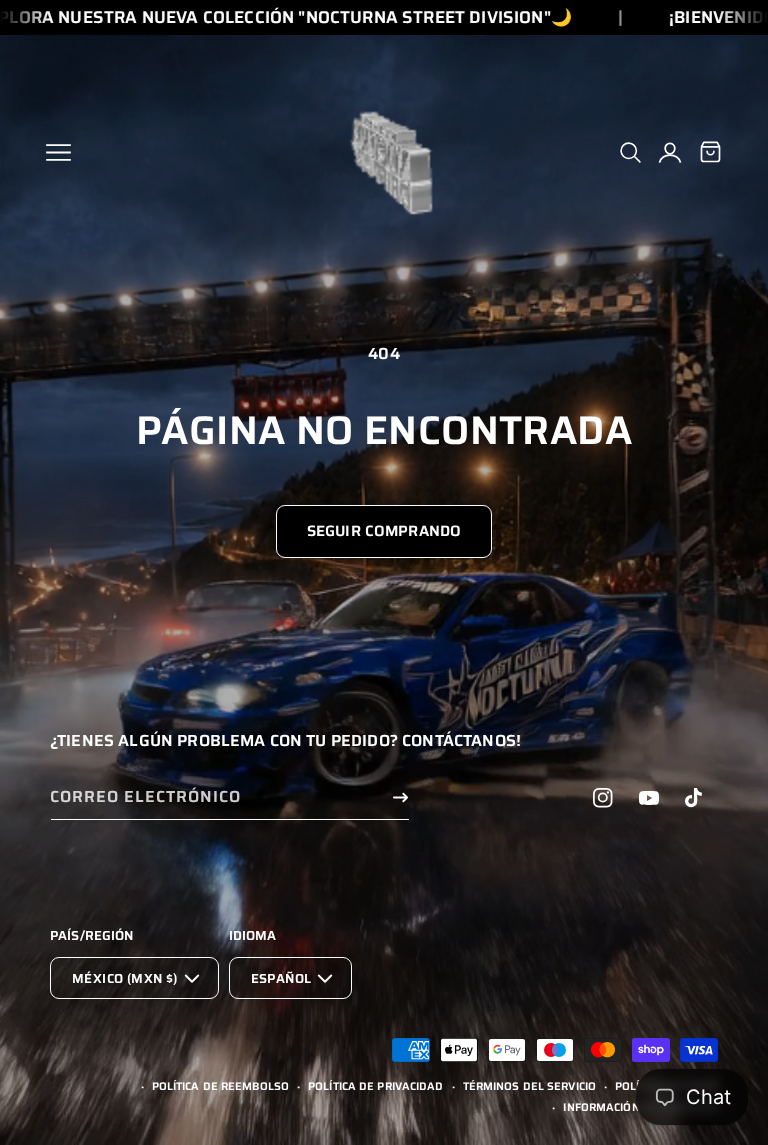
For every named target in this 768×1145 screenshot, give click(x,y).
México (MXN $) (125, 978)
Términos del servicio (529, 1086)
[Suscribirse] (400, 797)
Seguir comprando (384, 531)
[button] (58, 152)
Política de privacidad (375, 1086)
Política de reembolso (220, 1086)
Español (281, 978)
